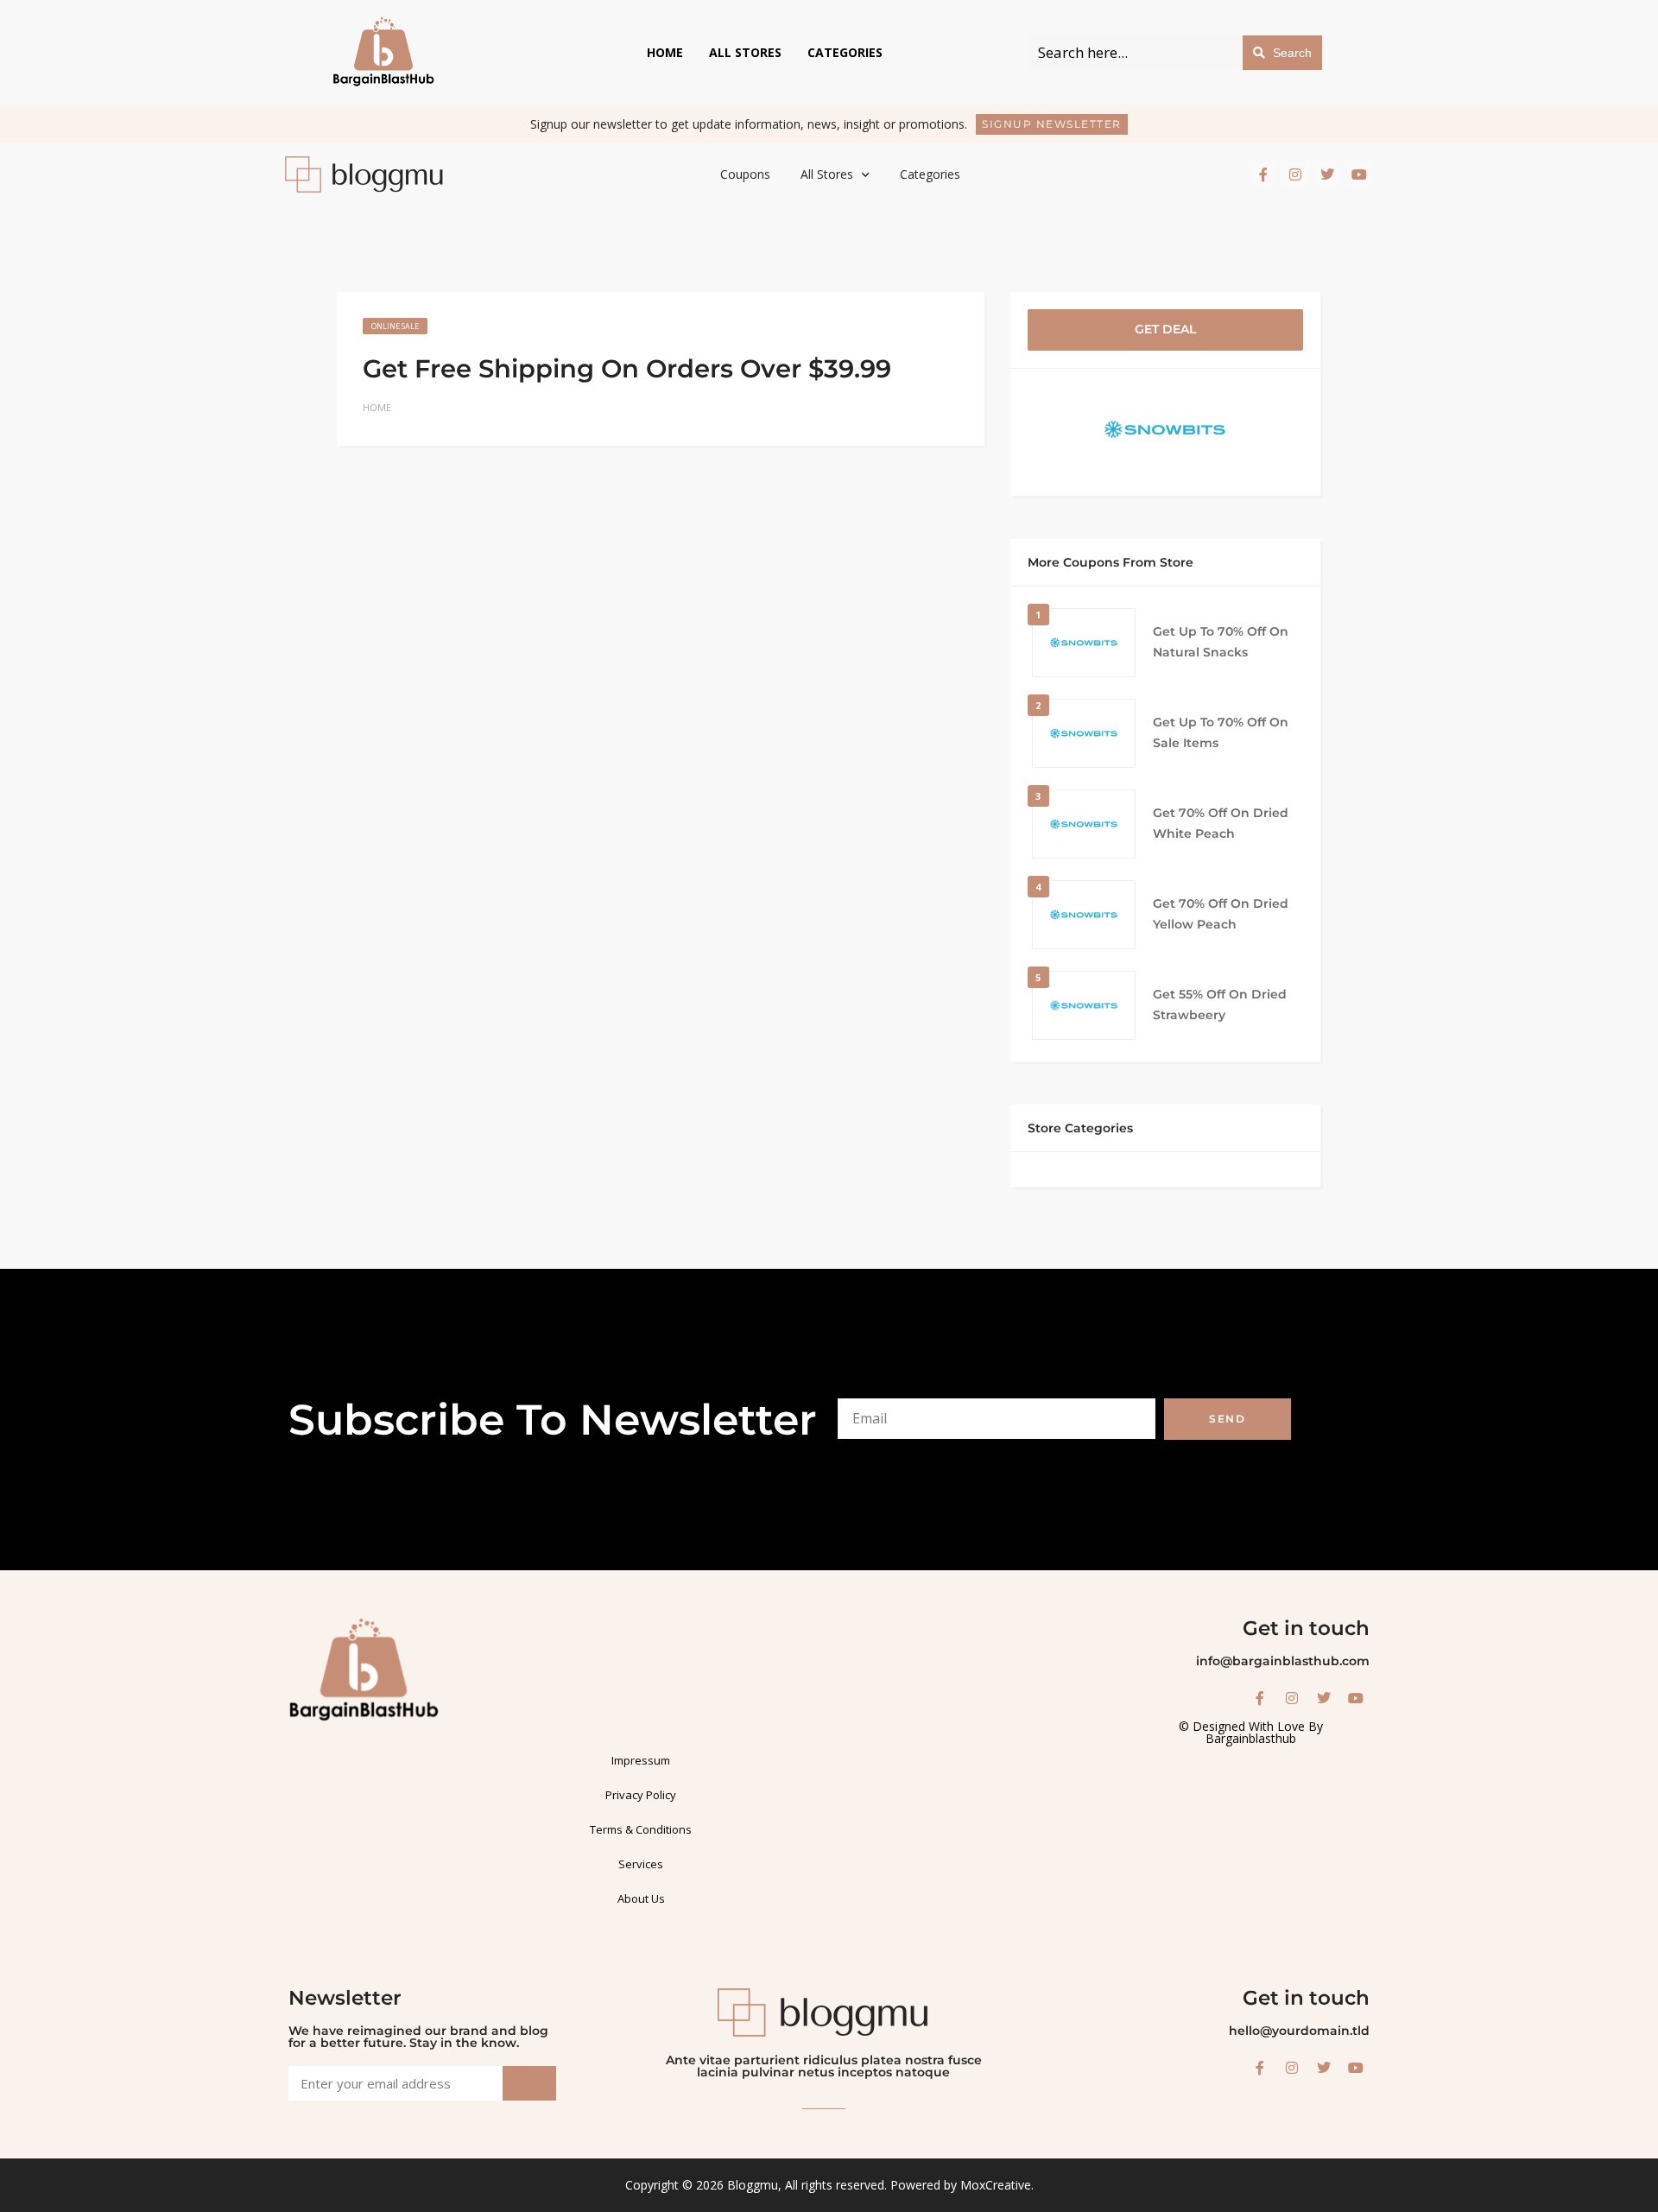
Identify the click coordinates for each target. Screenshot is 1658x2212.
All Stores (745, 52)
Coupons (745, 174)
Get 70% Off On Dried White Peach (1221, 823)
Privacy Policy (641, 1795)
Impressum (641, 1760)
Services (641, 1864)
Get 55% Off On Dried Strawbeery (1220, 1005)
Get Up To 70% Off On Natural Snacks (1221, 642)
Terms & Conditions (641, 1829)
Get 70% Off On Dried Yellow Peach (1221, 914)
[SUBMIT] (529, 2083)
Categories (845, 52)
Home (665, 52)
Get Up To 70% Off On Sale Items (1221, 732)
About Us (641, 1898)
